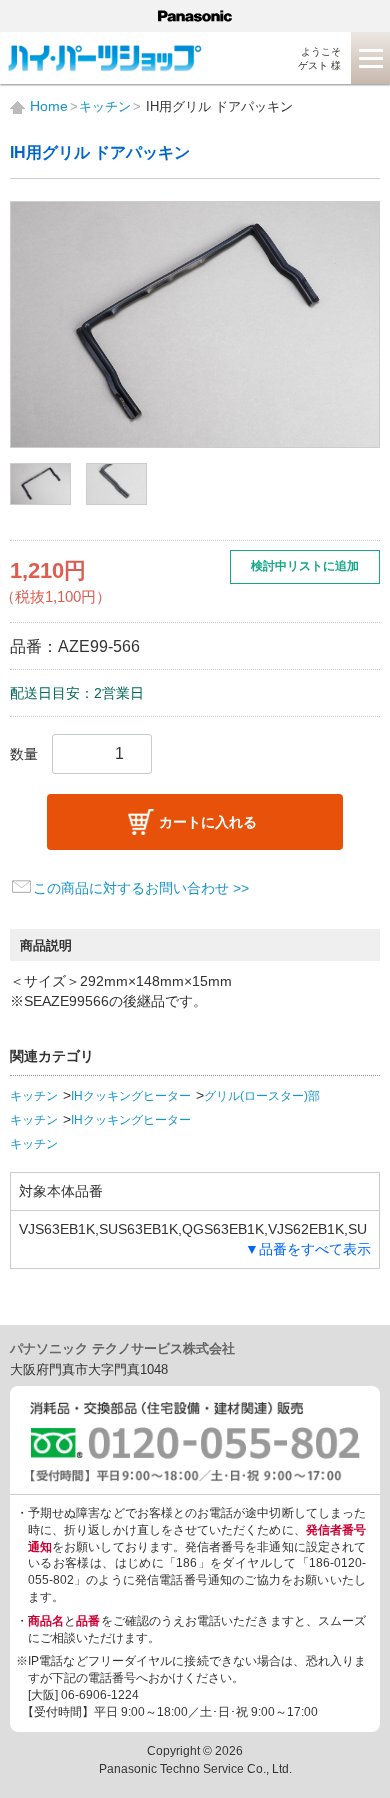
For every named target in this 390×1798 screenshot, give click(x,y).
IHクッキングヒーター (131, 1096)
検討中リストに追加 (305, 566)
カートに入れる (208, 822)
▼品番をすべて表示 (308, 1249)
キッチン (34, 1096)
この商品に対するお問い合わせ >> (141, 888)
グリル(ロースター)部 (262, 1096)
